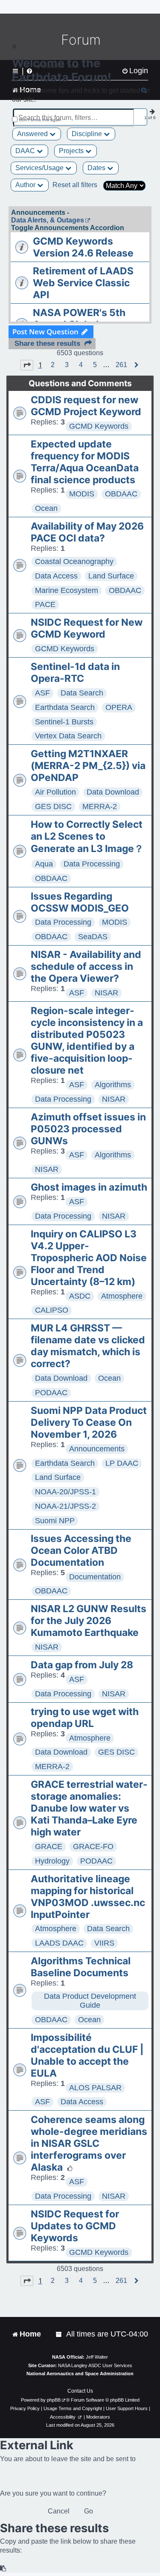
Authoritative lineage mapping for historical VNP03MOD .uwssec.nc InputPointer (88, 1897)
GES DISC (53, 806)
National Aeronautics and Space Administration (80, 2374)
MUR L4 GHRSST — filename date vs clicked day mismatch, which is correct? (88, 1346)
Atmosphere (122, 1296)
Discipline (88, 134)
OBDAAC (121, 494)
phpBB (54, 2400)
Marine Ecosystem (67, 590)
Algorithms (113, 1085)
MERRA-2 (100, 806)
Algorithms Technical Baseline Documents (81, 1967)
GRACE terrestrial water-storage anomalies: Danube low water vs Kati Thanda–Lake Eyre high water (89, 1808)
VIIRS (104, 1943)
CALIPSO (52, 1310)
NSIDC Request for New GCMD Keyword (87, 628)
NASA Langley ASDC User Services (95, 2365)
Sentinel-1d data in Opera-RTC (75, 672)
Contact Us (80, 2391)
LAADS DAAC (59, 1943)
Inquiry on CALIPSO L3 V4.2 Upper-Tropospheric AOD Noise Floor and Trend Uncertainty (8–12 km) (89, 1258)
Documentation (95, 1577)
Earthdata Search (65, 707)
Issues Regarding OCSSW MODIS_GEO (80, 902)
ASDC (80, 1296)
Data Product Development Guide (90, 2001)
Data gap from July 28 (82, 1665)
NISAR (106, 993)
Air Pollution (55, 792)
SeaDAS (93, 937)
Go (89, 2511)
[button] (27, 365)
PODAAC (51, 1393)
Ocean (46, 508)
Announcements (97, 1449)
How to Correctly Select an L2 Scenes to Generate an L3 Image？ (87, 836)
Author (26, 185)
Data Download (113, 792)
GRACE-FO (93, 1847)
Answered (33, 134)
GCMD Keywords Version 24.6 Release (83, 247)
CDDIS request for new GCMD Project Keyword (86, 406)
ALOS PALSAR (95, 2088)
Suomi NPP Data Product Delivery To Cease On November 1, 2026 (89, 1422)
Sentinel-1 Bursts (64, 722)
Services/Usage (40, 168)
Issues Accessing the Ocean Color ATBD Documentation (81, 1550)
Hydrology (52, 1861)
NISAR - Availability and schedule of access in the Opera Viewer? (86, 966)
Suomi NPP (55, 1521)
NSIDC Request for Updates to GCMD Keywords (75, 2226)
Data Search (82, 693)
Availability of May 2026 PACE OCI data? (87, 532)
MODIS (82, 494)
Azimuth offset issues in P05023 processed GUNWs (88, 1129)
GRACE (49, 1847)
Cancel (59, 2511)
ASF (42, 693)
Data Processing (92, 864)
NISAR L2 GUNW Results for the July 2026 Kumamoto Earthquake (89, 1621)
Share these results (47, 343)
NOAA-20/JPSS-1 (65, 1492)
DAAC (26, 151)
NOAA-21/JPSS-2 (65, 1506)
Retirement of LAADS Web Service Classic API (83, 283)
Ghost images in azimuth (89, 1187)
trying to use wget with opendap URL (85, 1718)
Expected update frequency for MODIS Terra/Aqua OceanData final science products (85, 462)
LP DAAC (122, 1463)
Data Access (56, 576)
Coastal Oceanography (74, 561)
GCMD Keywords (99, 426)
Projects (72, 151)
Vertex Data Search (68, 736)
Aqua (44, 864)
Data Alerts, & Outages (48, 220)
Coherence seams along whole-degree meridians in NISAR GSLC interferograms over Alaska (89, 2143)
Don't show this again (40, 120)
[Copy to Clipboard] (3, 2569)
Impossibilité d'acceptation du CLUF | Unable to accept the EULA (87, 2055)
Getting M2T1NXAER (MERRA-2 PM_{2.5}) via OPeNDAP (88, 766)
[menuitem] (59, 2334)
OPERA (119, 707)
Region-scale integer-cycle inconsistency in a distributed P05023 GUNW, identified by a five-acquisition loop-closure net (87, 1040)
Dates (97, 168)
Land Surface (111, 576)
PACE (45, 604)
